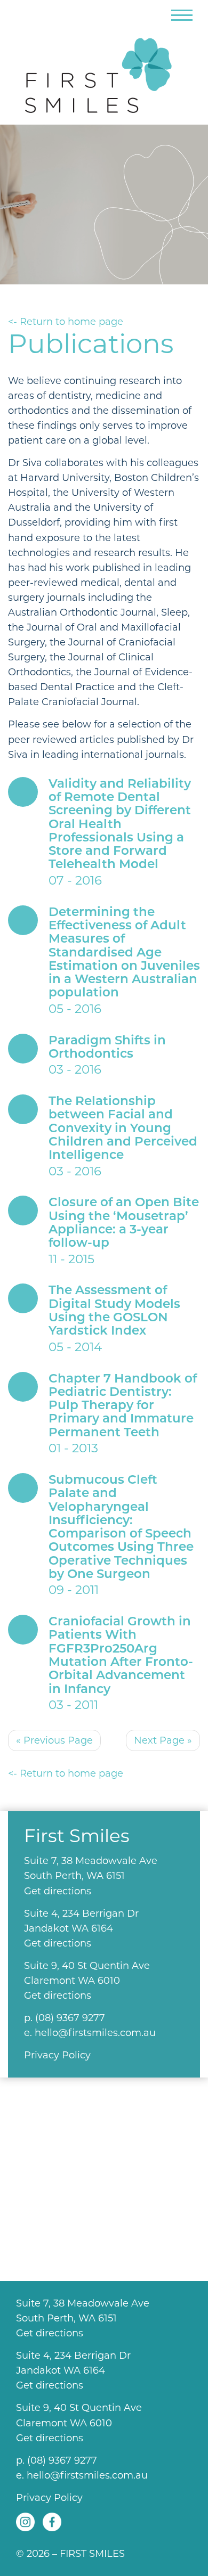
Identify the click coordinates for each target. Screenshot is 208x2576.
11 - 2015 (124, 1231)
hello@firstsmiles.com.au (95, 2033)
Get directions (58, 1891)
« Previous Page (54, 1740)
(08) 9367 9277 (70, 2018)
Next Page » (163, 1740)
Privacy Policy (57, 2055)
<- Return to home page (66, 322)
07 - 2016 (120, 832)
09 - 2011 (121, 1535)
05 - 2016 (124, 961)
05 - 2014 (114, 1319)
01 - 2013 (123, 1414)
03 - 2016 (107, 1056)
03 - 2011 (121, 1663)
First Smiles (104, 71)
